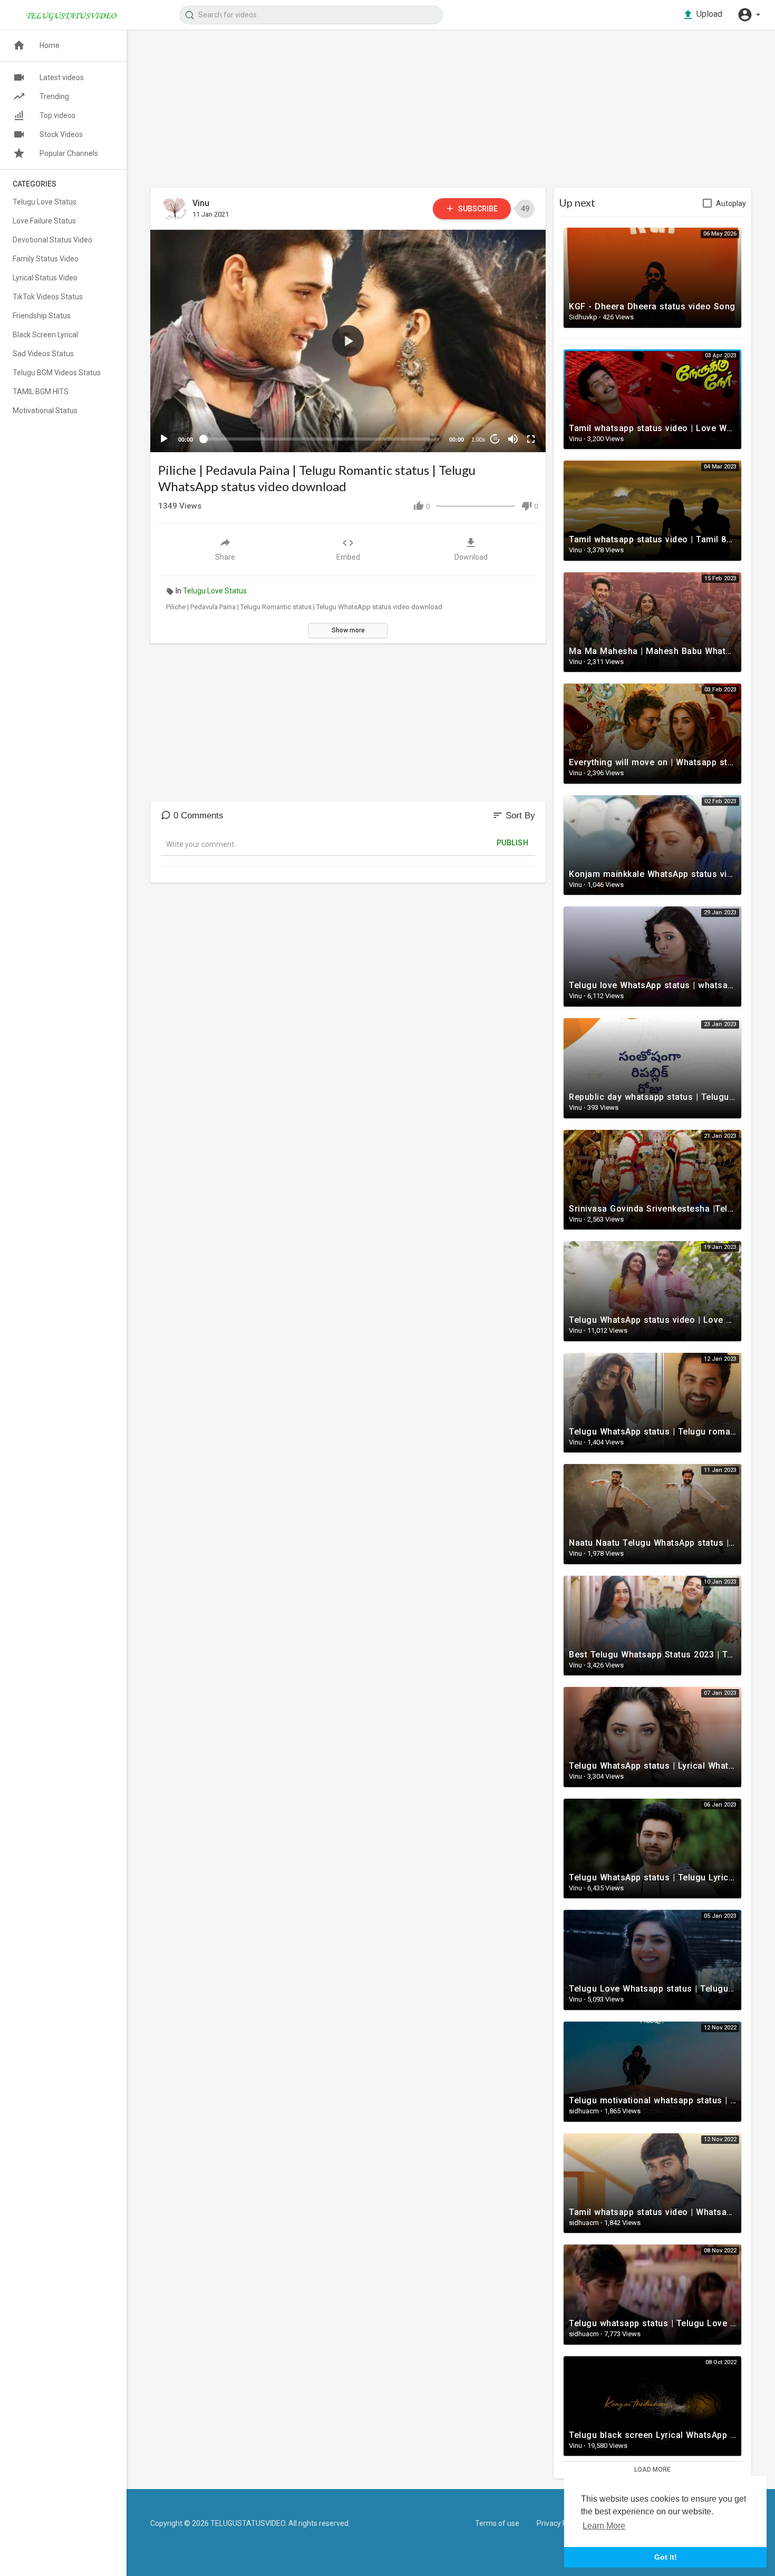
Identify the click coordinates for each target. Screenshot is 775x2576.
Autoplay (731, 203)
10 (495, 439)
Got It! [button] (666, 2557)
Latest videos (62, 77)
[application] (348, 341)
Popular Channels (69, 153)
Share (225, 557)
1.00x (478, 440)
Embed (348, 557)
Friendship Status (42, 316)
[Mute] (513, 439)
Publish (513, 843)
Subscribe (477, 209)
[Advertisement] (451, 114)
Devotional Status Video (52, 240)
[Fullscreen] (531, 439)
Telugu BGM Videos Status (57, 373)
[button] (749, 15)
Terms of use (497, 2523)
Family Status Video (46, 259)
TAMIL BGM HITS (41, 392)
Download (471, 557)
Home (50, 45)
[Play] (164, 439)
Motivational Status (45, 411)
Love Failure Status (44, 221)
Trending (54, 96)
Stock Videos (61, 134)
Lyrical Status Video (45, 278)
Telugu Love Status (215, 591)
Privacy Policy (559, 2523)
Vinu (201, 203)
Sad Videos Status (43, 354)
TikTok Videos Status (48, 297)
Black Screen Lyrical (45, 335)
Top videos (57, 115)
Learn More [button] (604, 2526)
